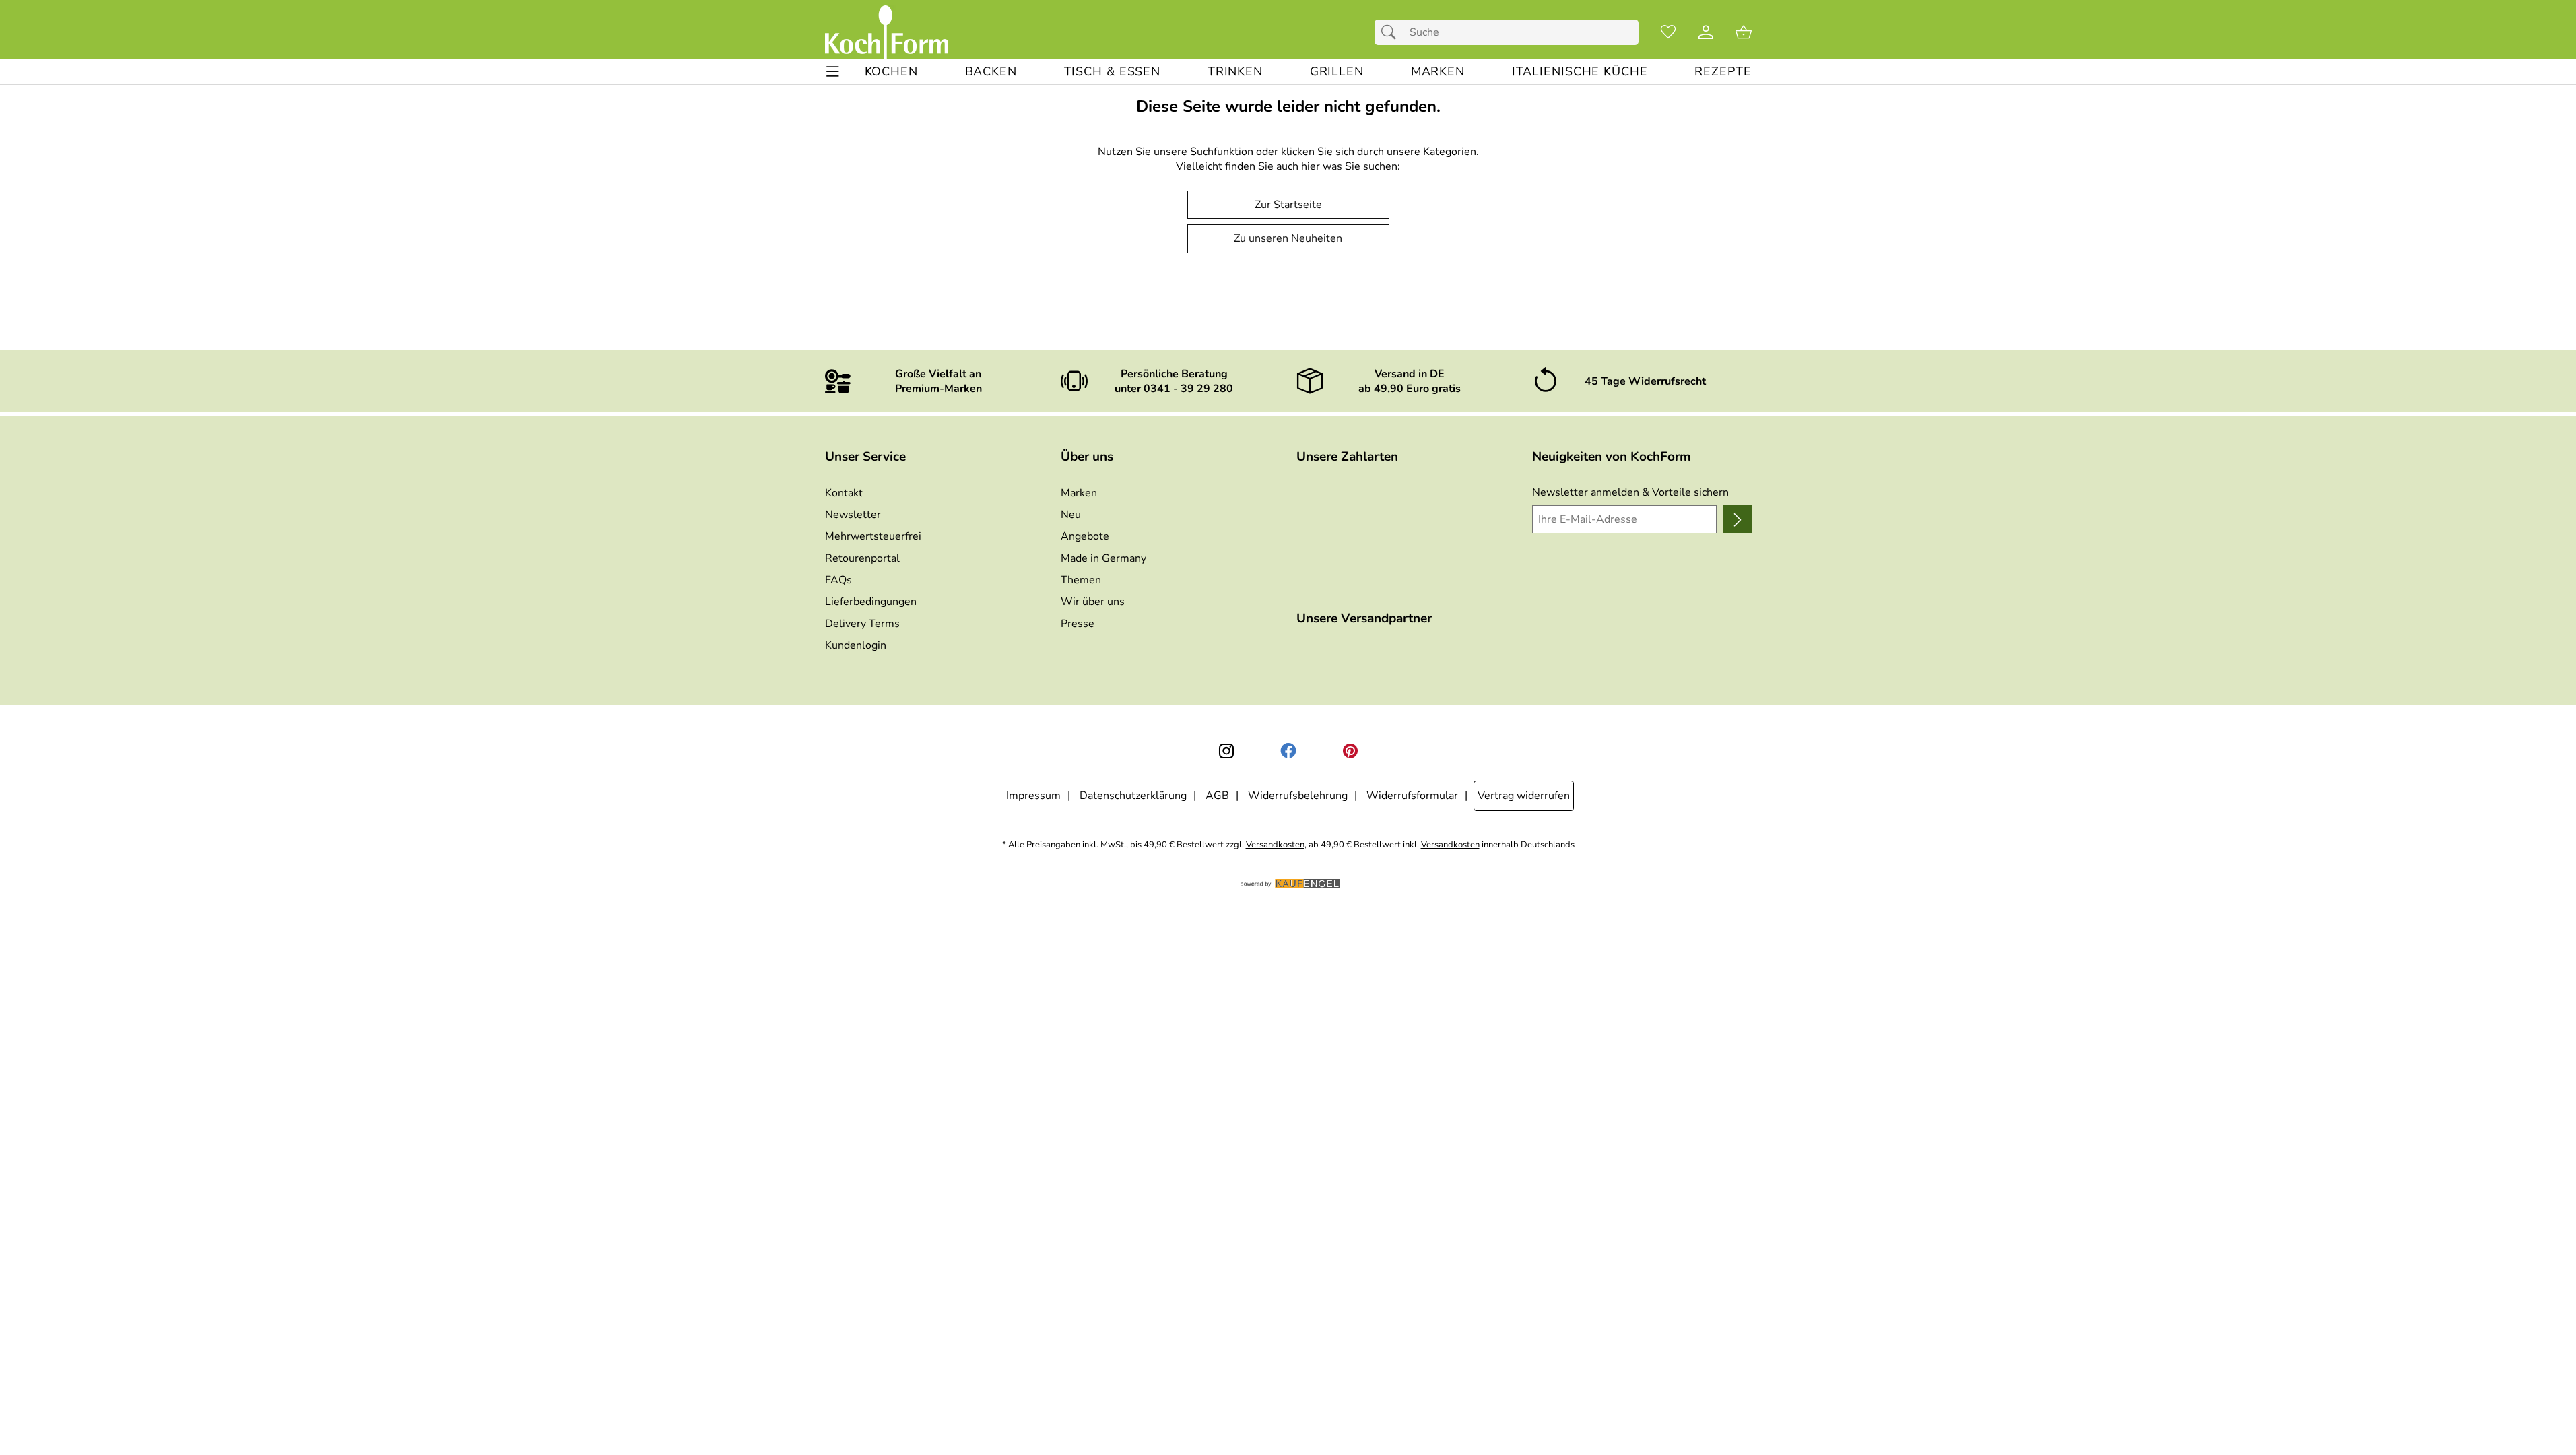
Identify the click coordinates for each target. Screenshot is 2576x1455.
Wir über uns (1093, 602)
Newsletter (853, 515)
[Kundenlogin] (1706, 32)
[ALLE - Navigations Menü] (833, 72)
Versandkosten (1275, 845)
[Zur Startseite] (887, 32)
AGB (1217, 796)
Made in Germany (1103, 558)
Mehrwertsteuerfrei (873, 536)
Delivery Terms (862, 624)
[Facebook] (1288, 751)
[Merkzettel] (1668, 32)
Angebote (1085, 536)
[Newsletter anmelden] (1737, 519)
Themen (1081, 580)
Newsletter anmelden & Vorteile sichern (1630, 492)
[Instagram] (1226, 751)
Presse (1078, 624)
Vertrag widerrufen (1524, 796)
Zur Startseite (1288, 205)
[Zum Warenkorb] (1744, 32)
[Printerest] (1350, 751)
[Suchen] (1392, 32)
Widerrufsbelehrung (1298, 796)
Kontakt (844, 493)
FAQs (838, 580)
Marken (1079, 493)
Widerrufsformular (1412, 796)
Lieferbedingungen (871, 602)
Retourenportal (862, 558)
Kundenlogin (856, 645)
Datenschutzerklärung (1133, 796)
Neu (1071, 515)
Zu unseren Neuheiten (1288, 238)
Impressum (1033, 796)
